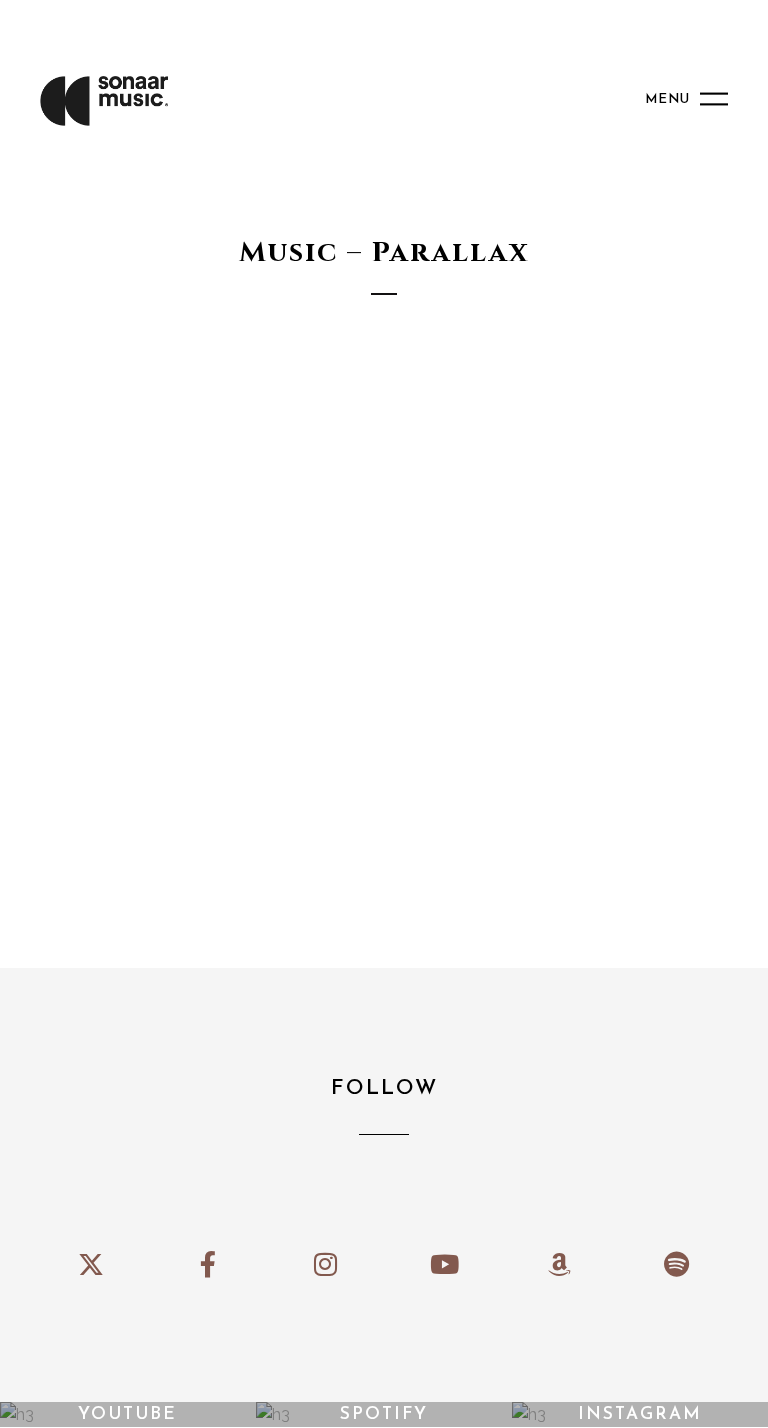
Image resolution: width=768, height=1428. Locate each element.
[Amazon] (559, 1263)
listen (177, 540)
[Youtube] (442, 1263)
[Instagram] (325, 1263)
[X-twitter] (90, 1263)
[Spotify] (676, 1263)
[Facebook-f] (208, 1263)
